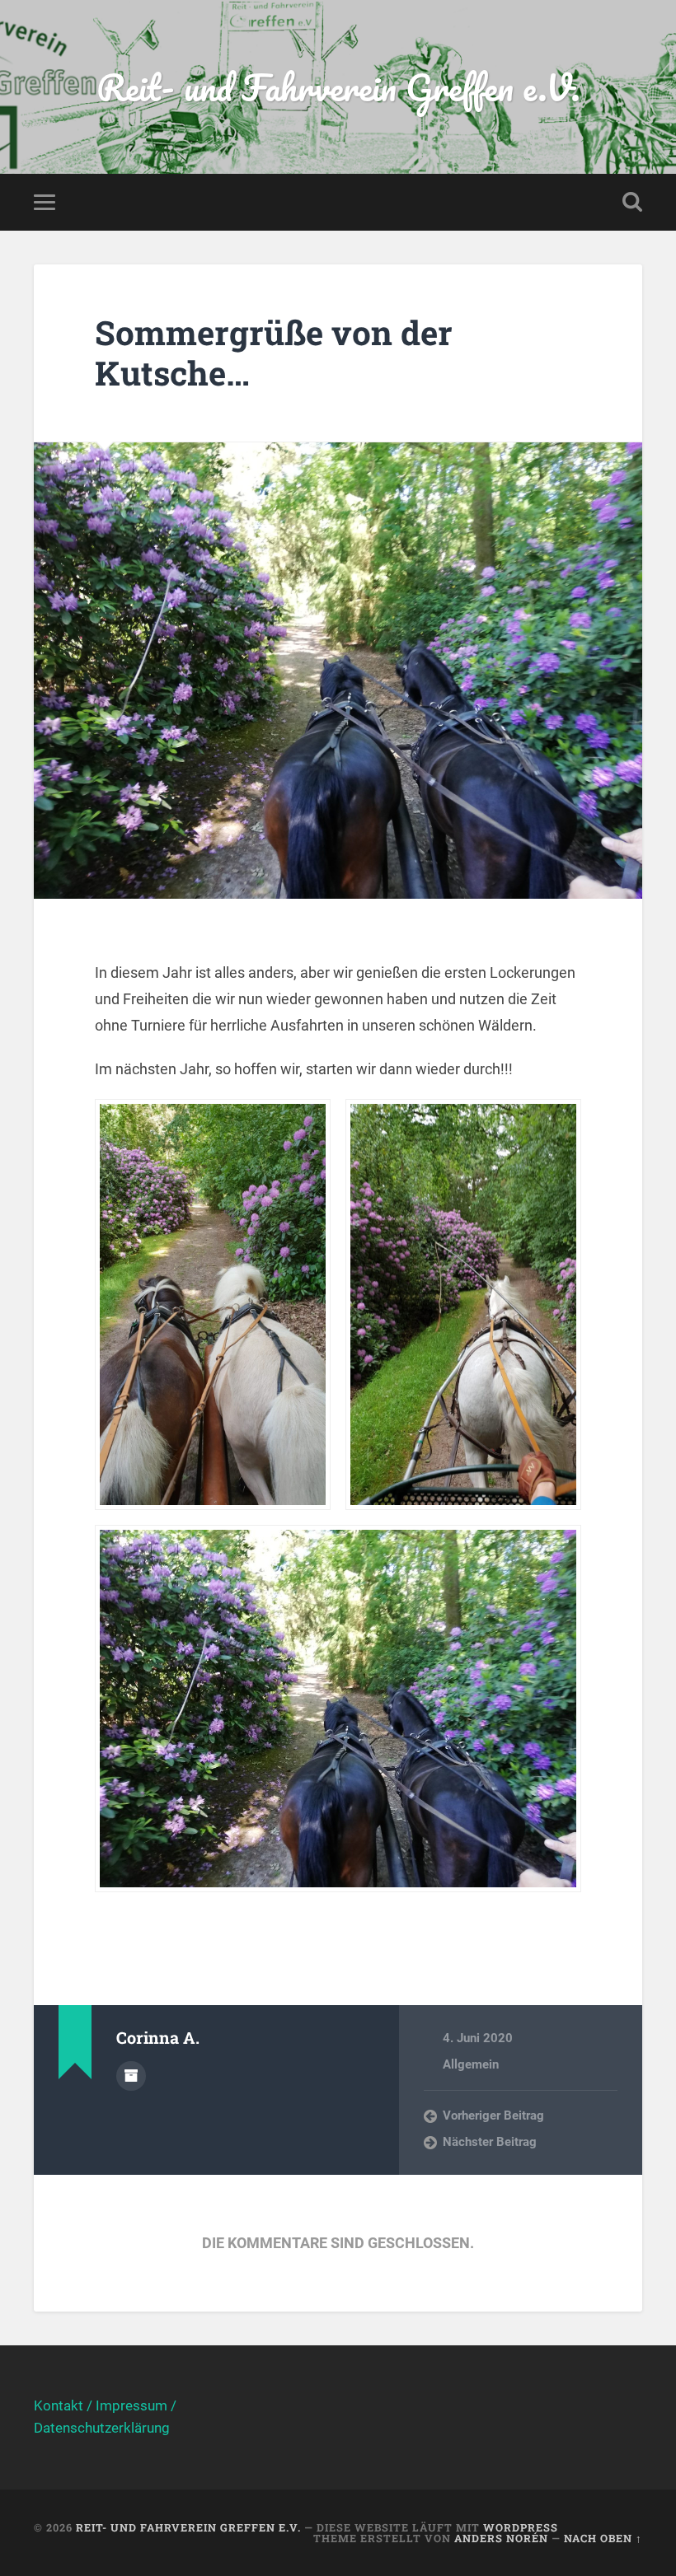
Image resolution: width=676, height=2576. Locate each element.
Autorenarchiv (131, 2076)
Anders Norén (501, 2538)
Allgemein (471, 2064)
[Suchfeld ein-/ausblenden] (632, 202)
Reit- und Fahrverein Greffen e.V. (338, 87)
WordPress (521, 2527)
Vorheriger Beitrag (493, 2115)
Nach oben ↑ (603, 2538)
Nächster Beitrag (490, 2142)
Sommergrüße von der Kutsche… (274, 353)
